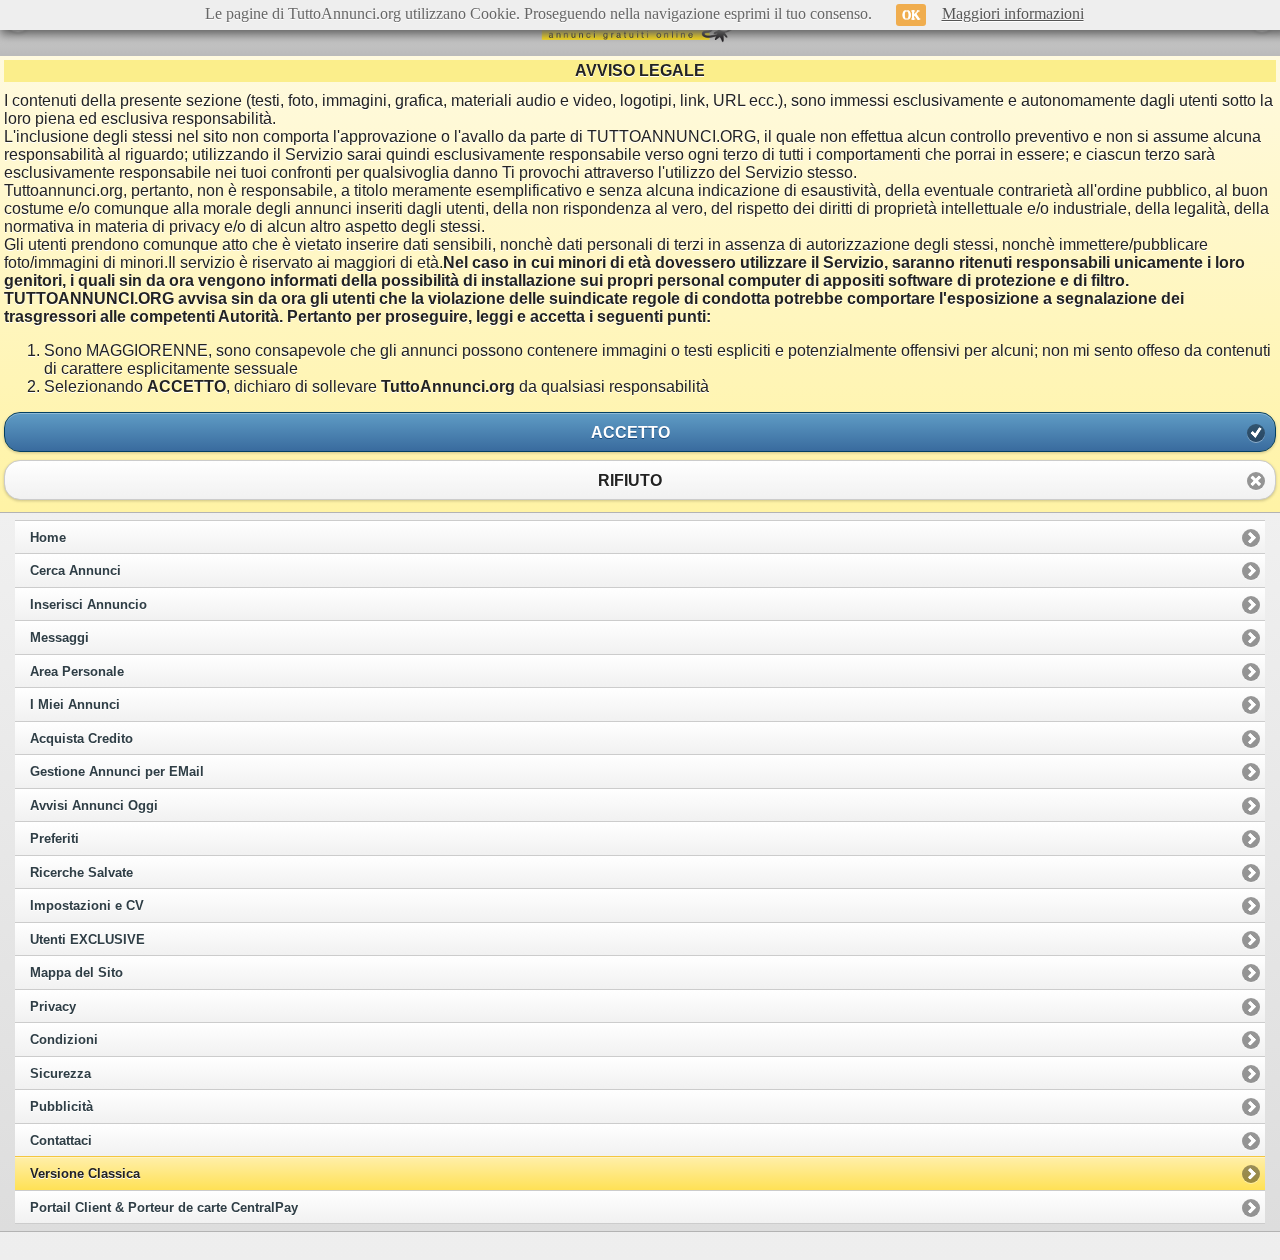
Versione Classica (85, 1174)
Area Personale (77, 672)
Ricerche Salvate (81, 873)
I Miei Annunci (75, 705)
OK (911, 15)
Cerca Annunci (75, 571)
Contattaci (61, 1141)
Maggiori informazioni (1013, 13)
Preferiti (54, 839)
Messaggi (59, 638)
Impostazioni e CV (87, 906)
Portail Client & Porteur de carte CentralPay (164, 1208)
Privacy (53, 1007)
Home (48, 538)
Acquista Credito (81, 739)
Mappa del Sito (76, 973)
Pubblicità (61, 1107)
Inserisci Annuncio (88, 605)
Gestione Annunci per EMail (117, 772)
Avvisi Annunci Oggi (94, 806)
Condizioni (64, 1040)
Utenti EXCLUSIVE (87, 940)
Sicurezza (60, 1074)
